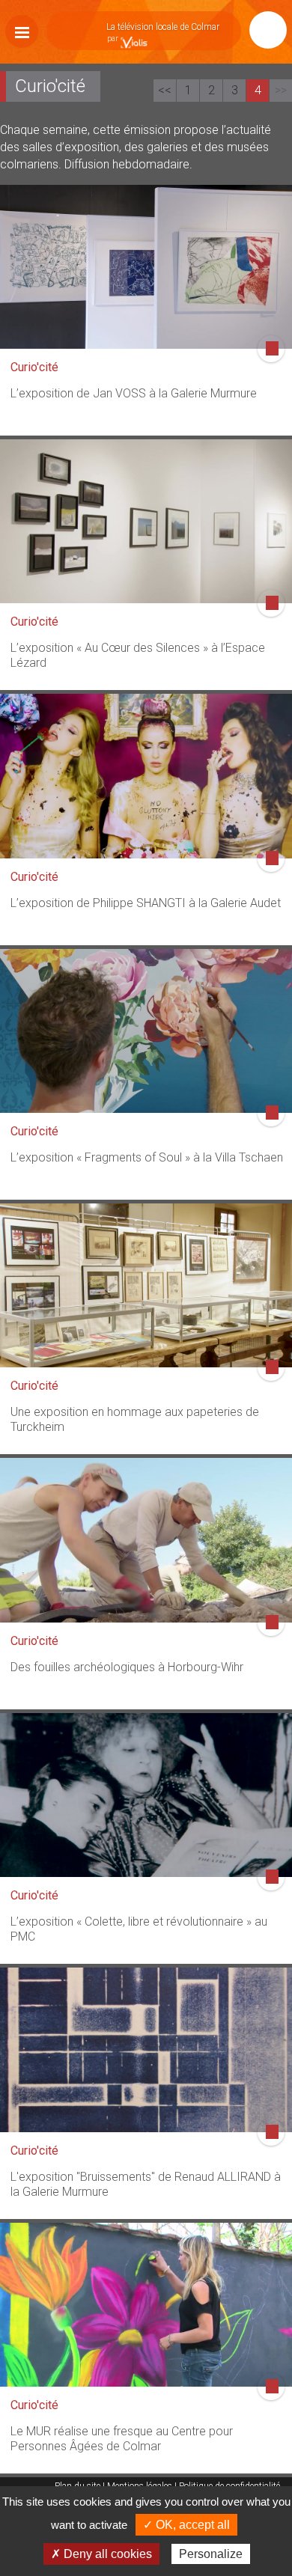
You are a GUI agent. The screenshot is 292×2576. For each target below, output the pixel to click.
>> (281, 90)
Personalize (211, 2554)
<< (165, 90)
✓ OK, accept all (186, 2525)
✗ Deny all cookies (101, 2554)
